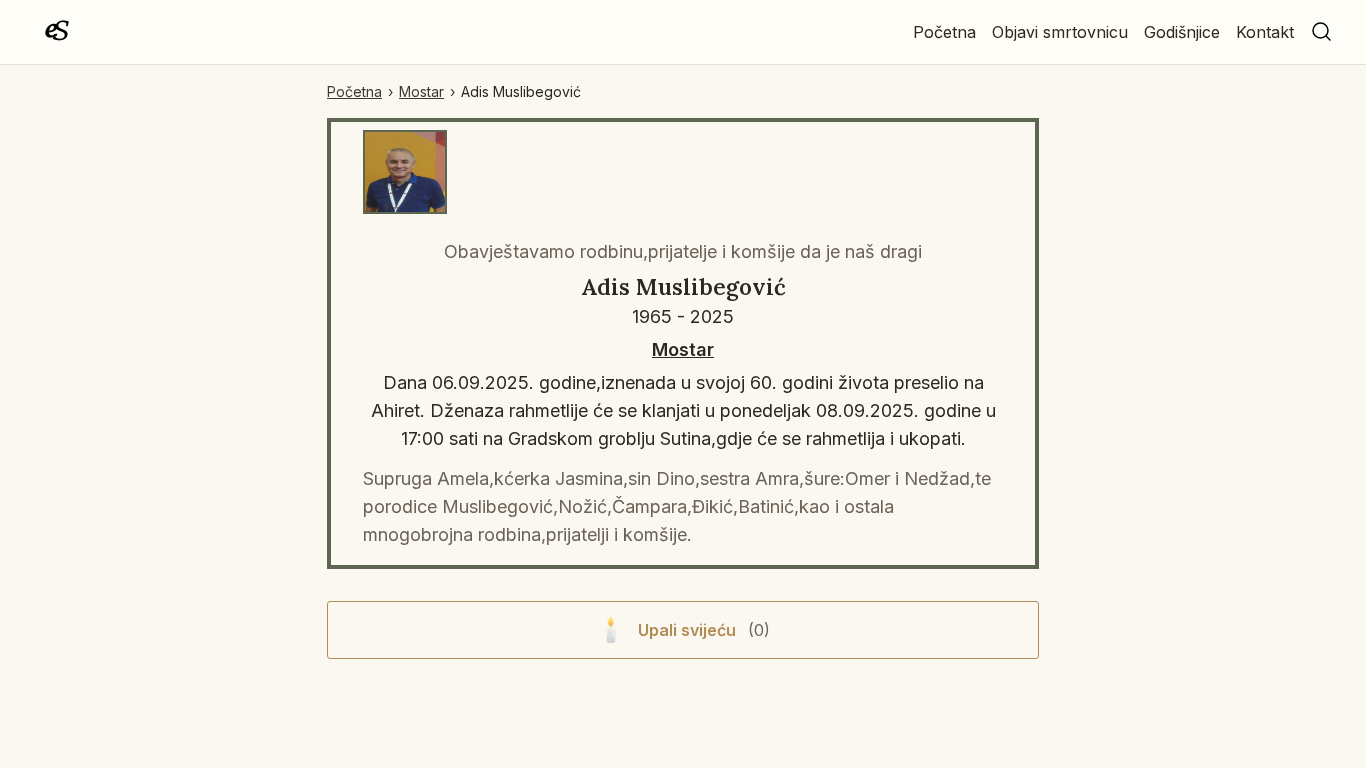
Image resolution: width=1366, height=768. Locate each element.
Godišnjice (1182, 32)
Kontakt (1265, 32)
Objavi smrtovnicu (1060, 32)
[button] (1322, 32)
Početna (944, 32)
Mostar (421, 91)
